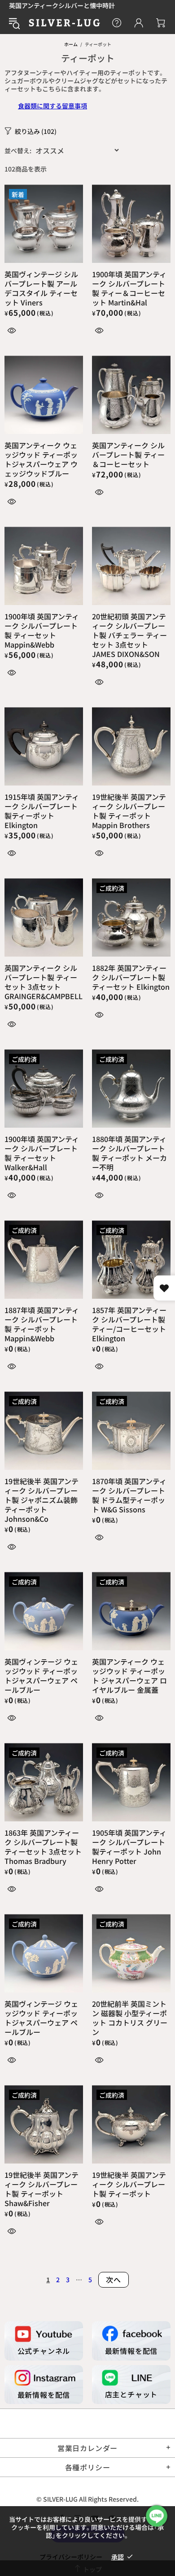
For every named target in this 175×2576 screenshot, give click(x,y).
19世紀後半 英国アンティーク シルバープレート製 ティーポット (129, 2184)
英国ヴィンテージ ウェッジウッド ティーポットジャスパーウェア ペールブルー (41, 1676)
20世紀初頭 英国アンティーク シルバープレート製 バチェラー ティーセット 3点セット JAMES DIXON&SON (129, 635)
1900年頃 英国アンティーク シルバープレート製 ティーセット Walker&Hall (42, 1153)
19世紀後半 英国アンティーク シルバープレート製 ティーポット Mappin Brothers (129, 811)
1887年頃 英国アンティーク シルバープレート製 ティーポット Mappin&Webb (42, 1324)
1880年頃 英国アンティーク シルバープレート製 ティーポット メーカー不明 (129, 1153)
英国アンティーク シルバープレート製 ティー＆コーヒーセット (128, 455)
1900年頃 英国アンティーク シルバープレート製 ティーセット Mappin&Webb (42, 631)
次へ (114, 2280)
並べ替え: (18, 150)
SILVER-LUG (64, 23)
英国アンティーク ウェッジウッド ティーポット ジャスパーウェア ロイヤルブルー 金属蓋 (129, 1676)
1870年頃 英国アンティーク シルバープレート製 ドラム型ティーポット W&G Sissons (129, 1495)
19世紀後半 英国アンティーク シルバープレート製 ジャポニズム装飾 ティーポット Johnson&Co (42, 1500)
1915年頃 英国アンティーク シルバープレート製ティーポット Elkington (42, 811)
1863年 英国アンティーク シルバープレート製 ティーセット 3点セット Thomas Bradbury (43, 1847)
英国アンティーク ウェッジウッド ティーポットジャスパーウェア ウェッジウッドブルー (41, 459)
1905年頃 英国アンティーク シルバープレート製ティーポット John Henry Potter (129, 1847)
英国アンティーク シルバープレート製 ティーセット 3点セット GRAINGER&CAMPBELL (44, 982)
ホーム (71, 44)
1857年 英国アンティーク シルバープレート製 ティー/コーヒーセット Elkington (129, 1324)
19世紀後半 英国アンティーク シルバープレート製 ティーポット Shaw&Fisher (42, 2189)
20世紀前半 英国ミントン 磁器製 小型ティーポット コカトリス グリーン (130, 2018)
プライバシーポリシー (71, 2557)
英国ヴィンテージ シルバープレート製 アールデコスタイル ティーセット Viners (41, 288)
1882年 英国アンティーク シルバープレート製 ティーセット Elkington (131, 977)
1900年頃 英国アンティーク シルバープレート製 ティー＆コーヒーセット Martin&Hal (129, 288)
